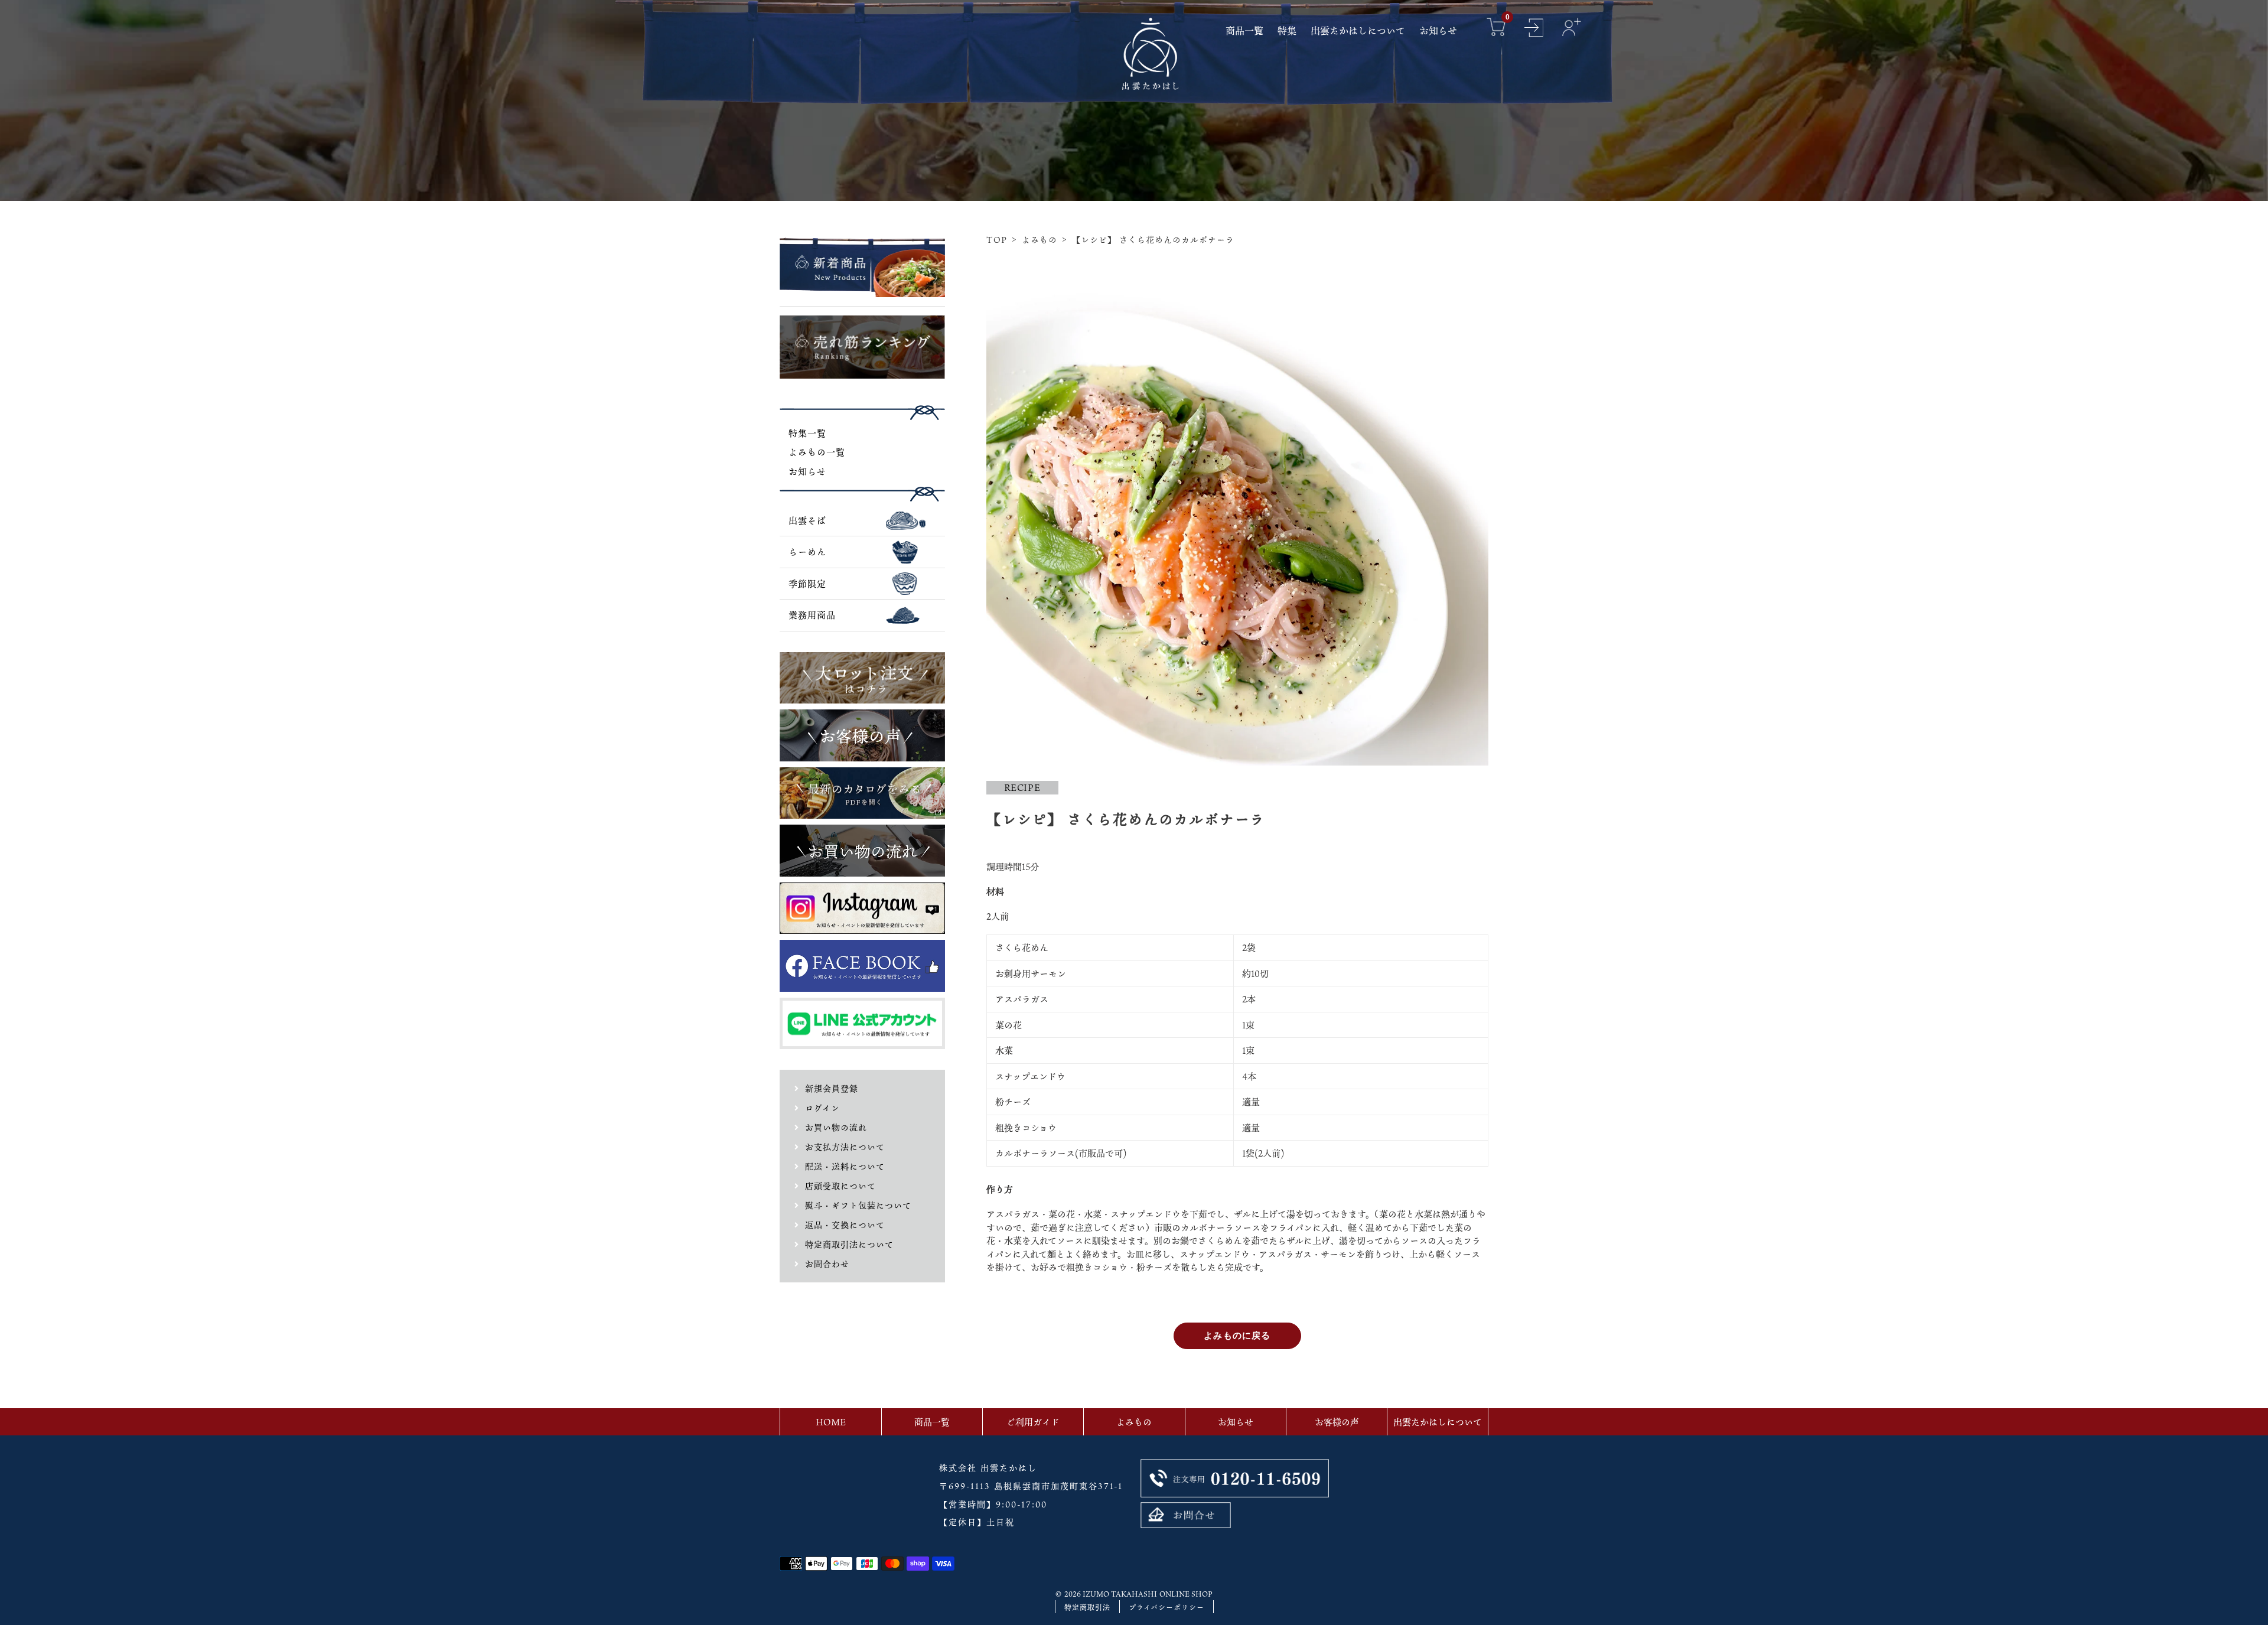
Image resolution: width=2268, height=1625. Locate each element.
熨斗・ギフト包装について (858, 1205)
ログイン (822, 1108)
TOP (997, 240)
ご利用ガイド (1033, 1422)
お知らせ (807, 471)
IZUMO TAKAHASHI (1120, 1594)
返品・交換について (845, 1225)
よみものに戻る (1237, 1335)
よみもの (1039, 240)
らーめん (807, 552)
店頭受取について (840, 1186)
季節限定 (807, 584)
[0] (1496, 29)
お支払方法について (845, 1147)
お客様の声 (1337, 1422)
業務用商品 (812, 615)
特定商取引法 (1087, 1607)
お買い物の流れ (836, 1127)
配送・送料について (845, 1166)
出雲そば (807, 520)
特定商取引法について (849, 1244)
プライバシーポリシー (1166, 1607)
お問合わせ (827, 1264)
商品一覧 (932, 1422)
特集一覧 (807, 433)
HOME (831, 1422)
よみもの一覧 (817, 452)
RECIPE (1022, 787)
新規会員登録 (832, 1088)
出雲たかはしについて (1438, 1422)
